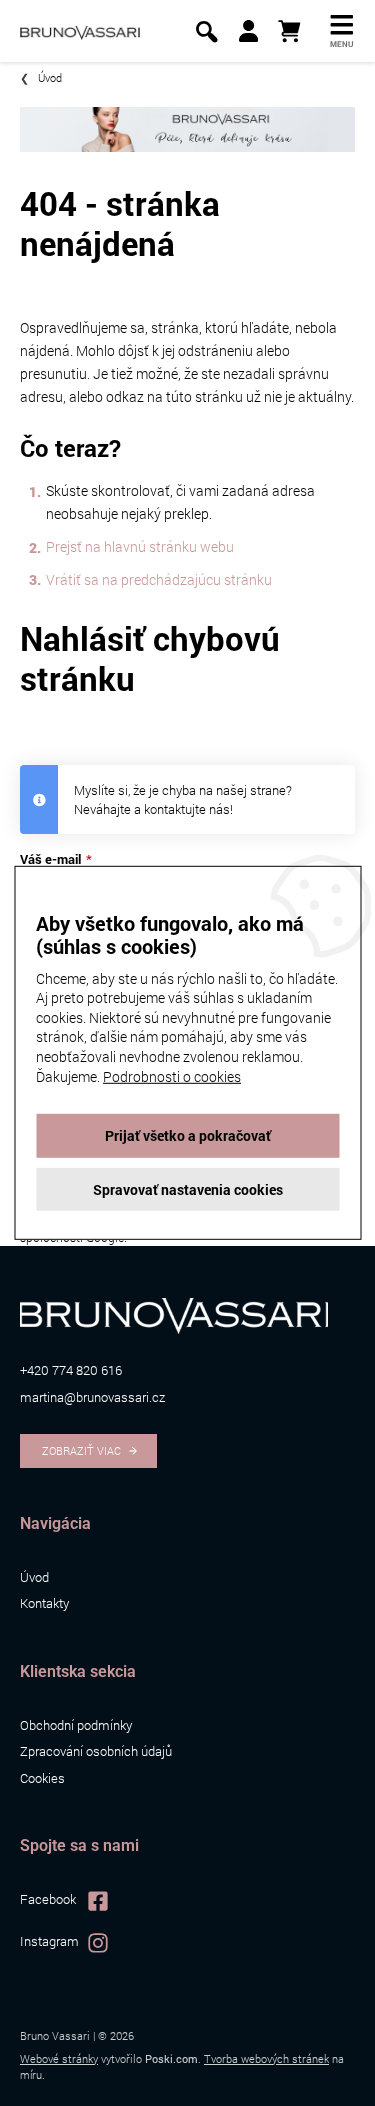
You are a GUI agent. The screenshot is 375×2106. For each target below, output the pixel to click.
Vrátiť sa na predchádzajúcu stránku (159, 579)
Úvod (34, 1577)
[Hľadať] (206, 31)
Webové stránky (59, 2058)
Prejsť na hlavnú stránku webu (140, 546)
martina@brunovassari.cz (92, 1397)
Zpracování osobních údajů (96, 1751)
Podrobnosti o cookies (172, 1075)
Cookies (42, 1778)
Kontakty (44, 1603)
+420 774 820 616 (71, 1370)
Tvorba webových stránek (266, 2058)
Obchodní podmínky (76, 1725)
